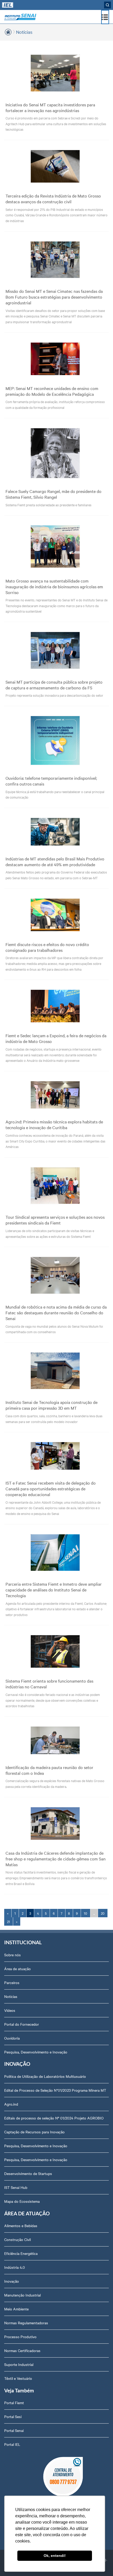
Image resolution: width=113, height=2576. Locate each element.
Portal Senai (14, 2430)
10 (86, 1913)
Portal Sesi (13, 2416)
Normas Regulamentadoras (26, 2323)
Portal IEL (12, 2444)
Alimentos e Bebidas (21, 2226)
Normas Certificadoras (22, 2350)
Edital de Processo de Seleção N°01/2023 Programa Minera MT (55, 2090)
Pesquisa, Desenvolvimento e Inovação (36, 2052)
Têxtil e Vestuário (18, 2378)
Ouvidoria (12, 2038)
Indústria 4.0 (15, 2267)
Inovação (12, 2281)
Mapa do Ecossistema (22, 2201)
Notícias (24, 32)
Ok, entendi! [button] (55, 2556)
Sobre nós (12, 1955)
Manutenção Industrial (22, 2295)
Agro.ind (11, 2104)
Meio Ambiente (16, 2309)
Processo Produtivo (20, 2337)
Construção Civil (17, 2239)
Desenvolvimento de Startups (28, 2173)
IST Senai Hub (16, 2187)
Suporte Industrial (19, 2364)
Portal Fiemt (14, 2403)
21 (9, 1921)
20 (103, 1913)
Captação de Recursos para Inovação (34, 2132)
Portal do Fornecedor (22, 2024)
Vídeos (10, 2010)
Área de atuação (17, 1969)
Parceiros (12, 1982)
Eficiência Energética (21, 2253)
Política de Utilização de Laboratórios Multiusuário (45, 2076)
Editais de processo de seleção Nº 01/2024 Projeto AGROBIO (54, 2118)
